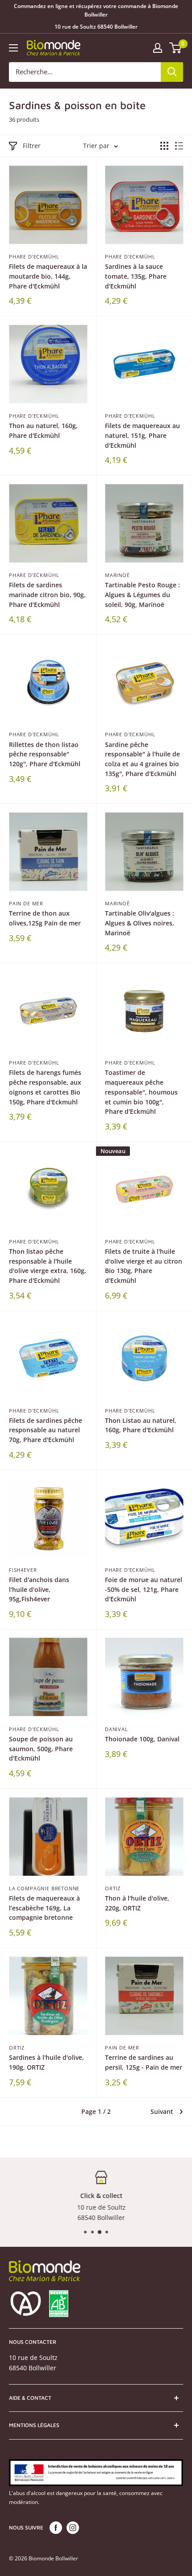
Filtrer (32, 146)
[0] (176, 48)
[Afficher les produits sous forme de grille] (164, 146)
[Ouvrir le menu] (13, 48)
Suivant (162, 2111)
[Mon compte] (158, 48)
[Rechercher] (172, 72)
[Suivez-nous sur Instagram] (73, 2528)
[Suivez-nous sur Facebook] (56, 2528)
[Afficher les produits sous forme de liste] (179, 146)
